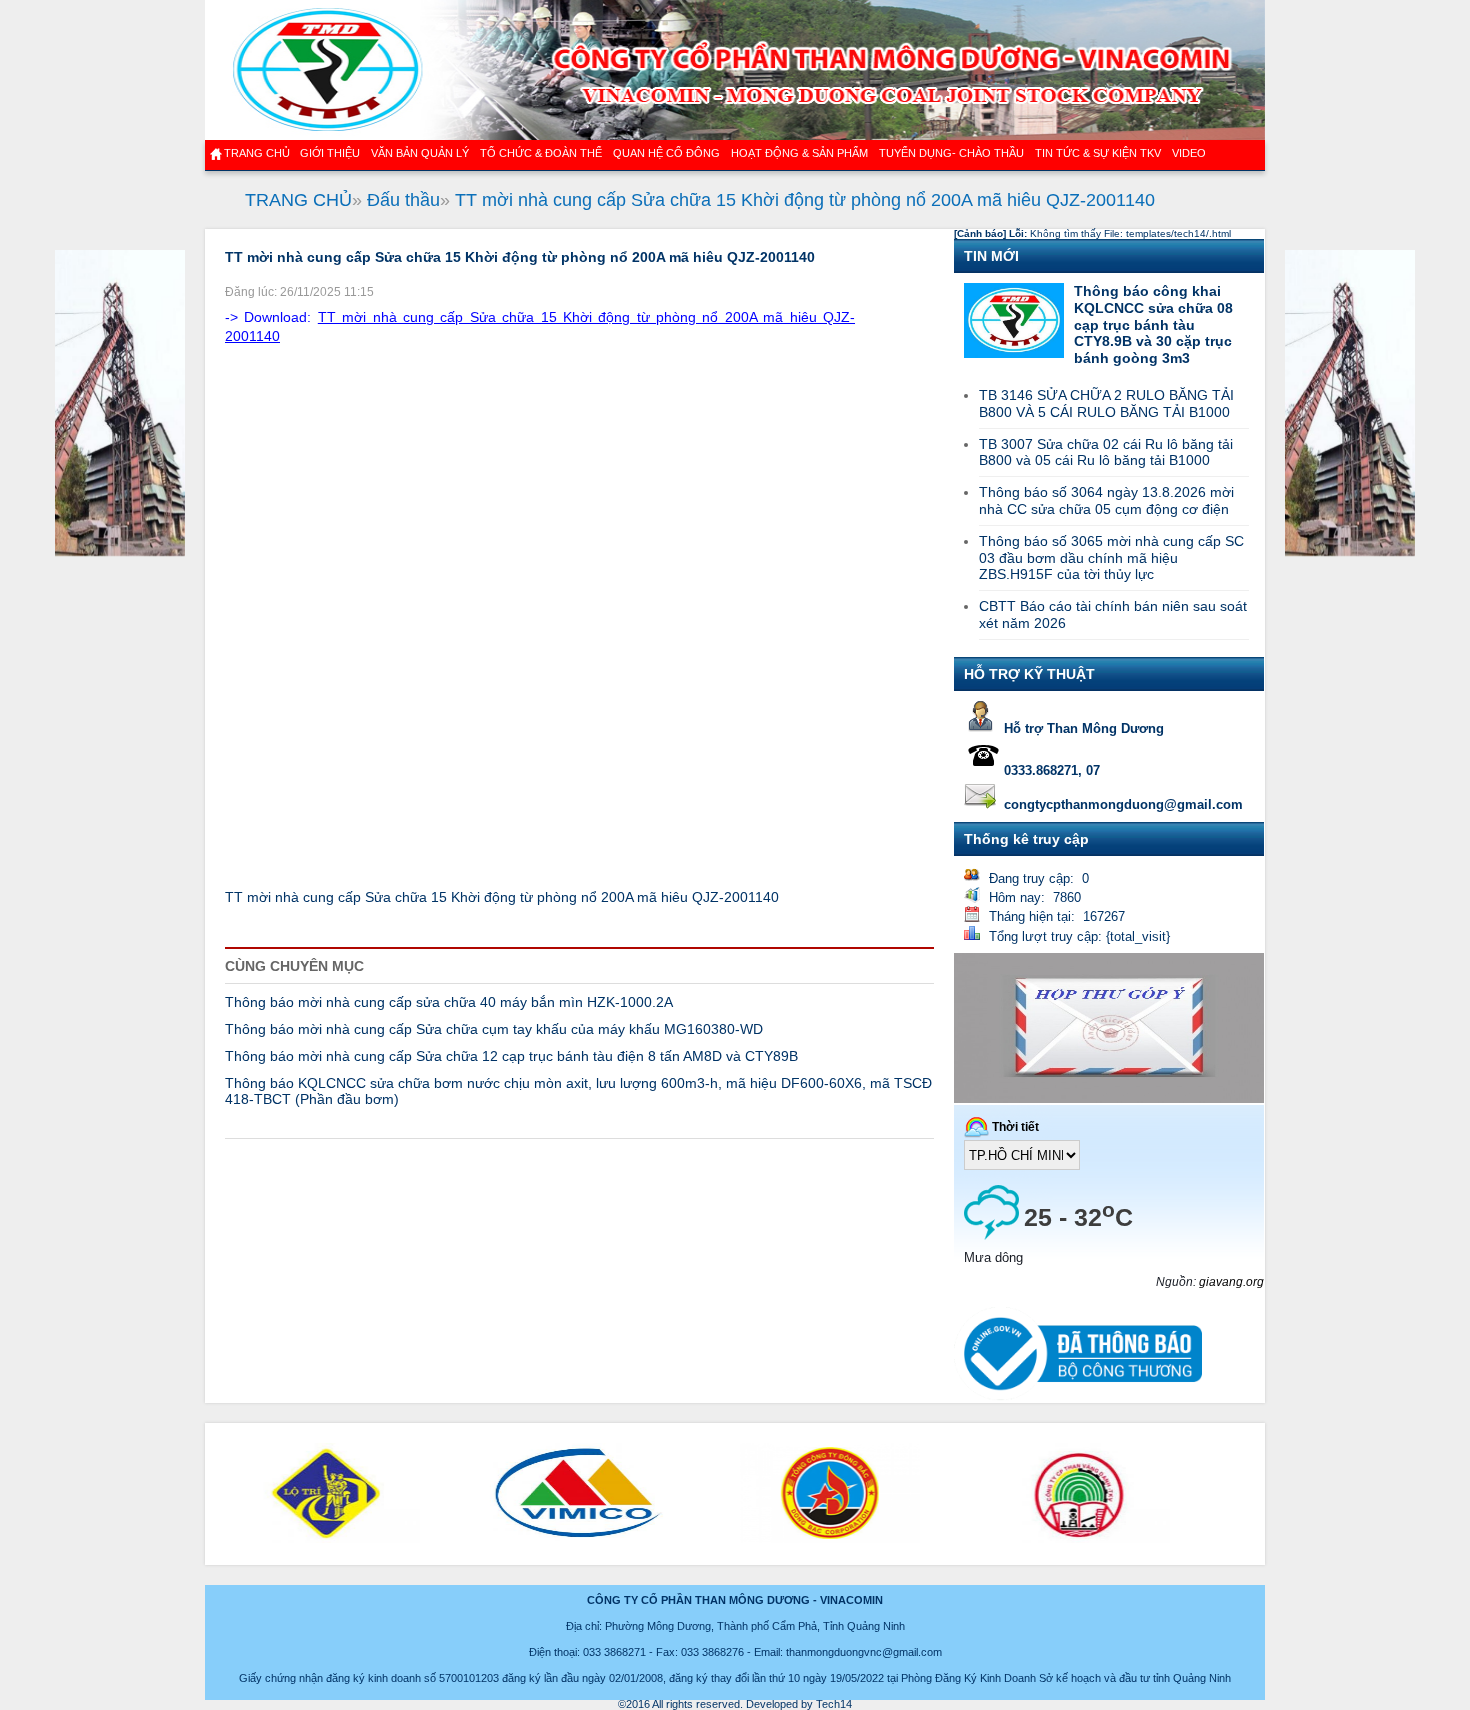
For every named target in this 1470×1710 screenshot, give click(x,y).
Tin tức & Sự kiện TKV (1098, 153)
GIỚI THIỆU (330, 153)
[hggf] (120, 552)
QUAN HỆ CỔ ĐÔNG (666, 153)
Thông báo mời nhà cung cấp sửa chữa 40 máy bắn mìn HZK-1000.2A (449, 1002)
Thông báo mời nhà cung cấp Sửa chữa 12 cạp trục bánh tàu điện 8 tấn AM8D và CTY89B (511, 1056)
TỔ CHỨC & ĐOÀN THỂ (541, 153)
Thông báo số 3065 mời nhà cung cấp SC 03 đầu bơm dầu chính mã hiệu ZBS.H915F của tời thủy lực (1111, 558)
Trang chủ (257, 153)
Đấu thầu (403, 200)
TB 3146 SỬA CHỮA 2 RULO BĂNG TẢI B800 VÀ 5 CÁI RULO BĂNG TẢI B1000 (1106, 403)
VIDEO (1189, 153)
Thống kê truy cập (1026, 839)
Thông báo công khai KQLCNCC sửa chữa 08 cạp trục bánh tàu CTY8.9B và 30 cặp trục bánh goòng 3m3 (1153, 324)
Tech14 (834, 1704)
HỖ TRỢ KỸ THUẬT (1029, 674)
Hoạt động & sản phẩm (799, 153)
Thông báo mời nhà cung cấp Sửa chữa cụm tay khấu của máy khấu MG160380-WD (494, 1029)
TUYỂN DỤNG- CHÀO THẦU (951, 153)
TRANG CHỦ (298, 200)
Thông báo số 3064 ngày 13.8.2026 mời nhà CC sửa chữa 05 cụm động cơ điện (1106, 500)
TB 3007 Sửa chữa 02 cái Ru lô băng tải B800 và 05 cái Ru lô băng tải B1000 (1106, 452)
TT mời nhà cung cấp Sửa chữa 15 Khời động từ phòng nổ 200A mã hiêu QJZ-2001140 (805, 200)
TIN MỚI (991, 256)
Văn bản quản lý (420, 153)
